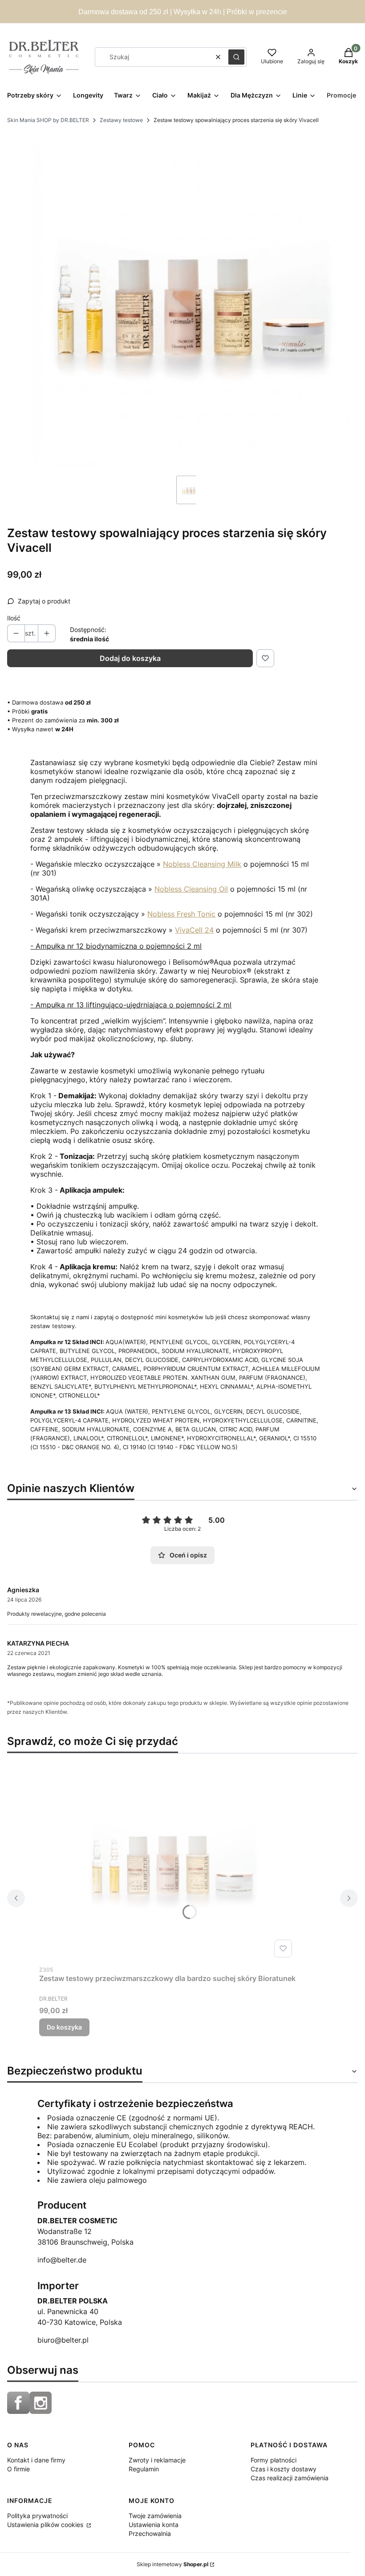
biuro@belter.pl (63, 2340)
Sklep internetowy (172, 2564)
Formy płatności (274, 2460)
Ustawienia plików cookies (46, 2525)
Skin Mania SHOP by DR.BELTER (48, 120)
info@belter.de (62, 2260)
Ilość (14, 618)
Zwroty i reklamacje (157, 2460)
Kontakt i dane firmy (36, 2460)
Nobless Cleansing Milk (202, 864)
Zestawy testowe (121, 120)
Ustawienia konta (154, 2525)
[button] (236, 57)
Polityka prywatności (37, 2516)
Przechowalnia (150, 2533)
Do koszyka (64, 2027)
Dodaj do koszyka (130, 658)
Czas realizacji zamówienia (290, 2478)
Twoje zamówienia (155, 2516)
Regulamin (144, 2469)
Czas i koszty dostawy (284, 2469)
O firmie (18, 2469)
